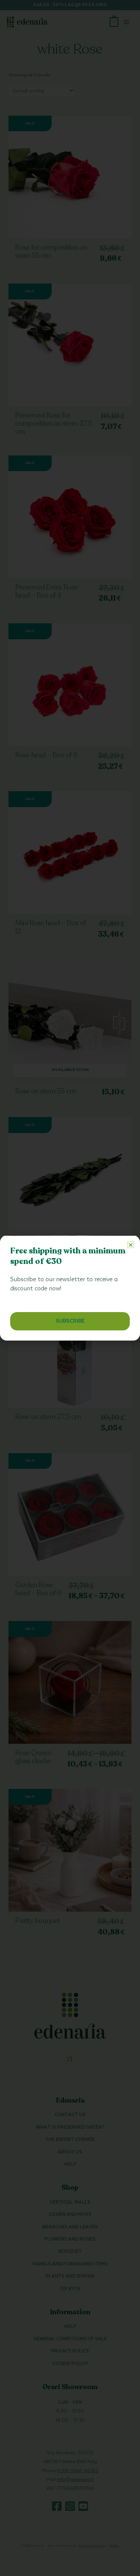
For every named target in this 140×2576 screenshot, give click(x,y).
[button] (131, 1245)
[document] (70, 1288)
